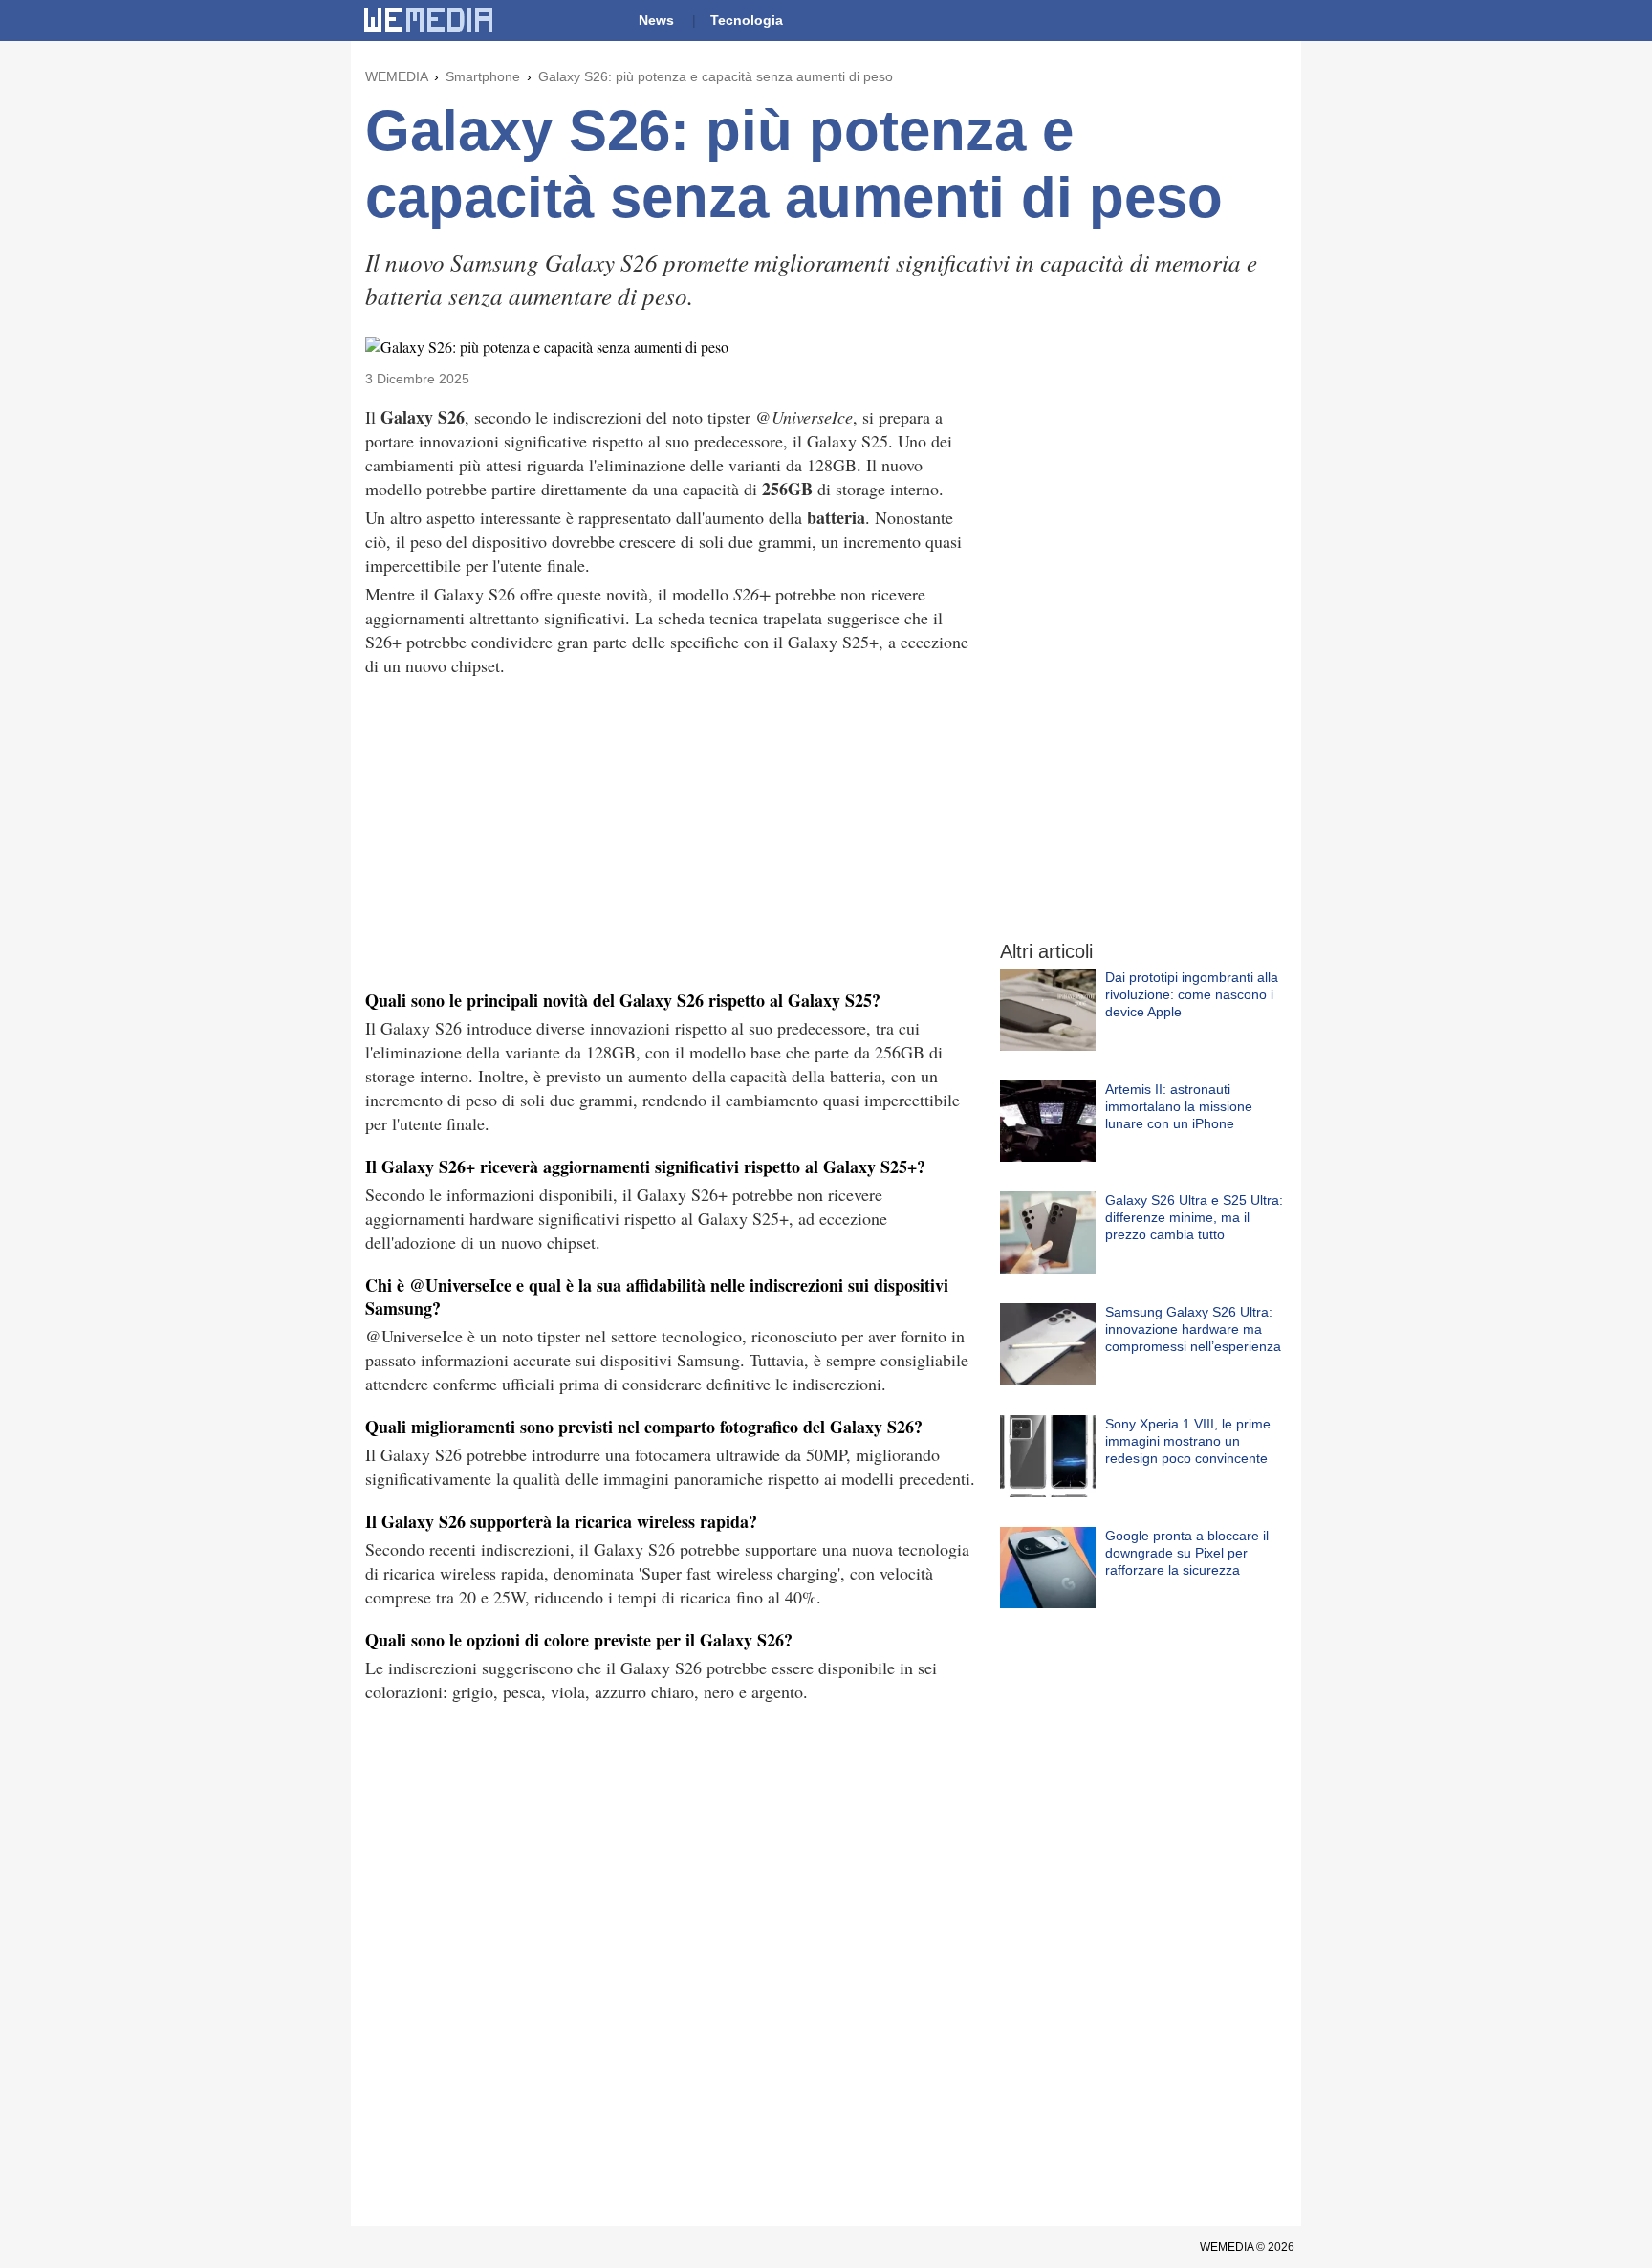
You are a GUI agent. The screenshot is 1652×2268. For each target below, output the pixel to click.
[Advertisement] (671, 831)
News (656, 20)
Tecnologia (747, 20)
